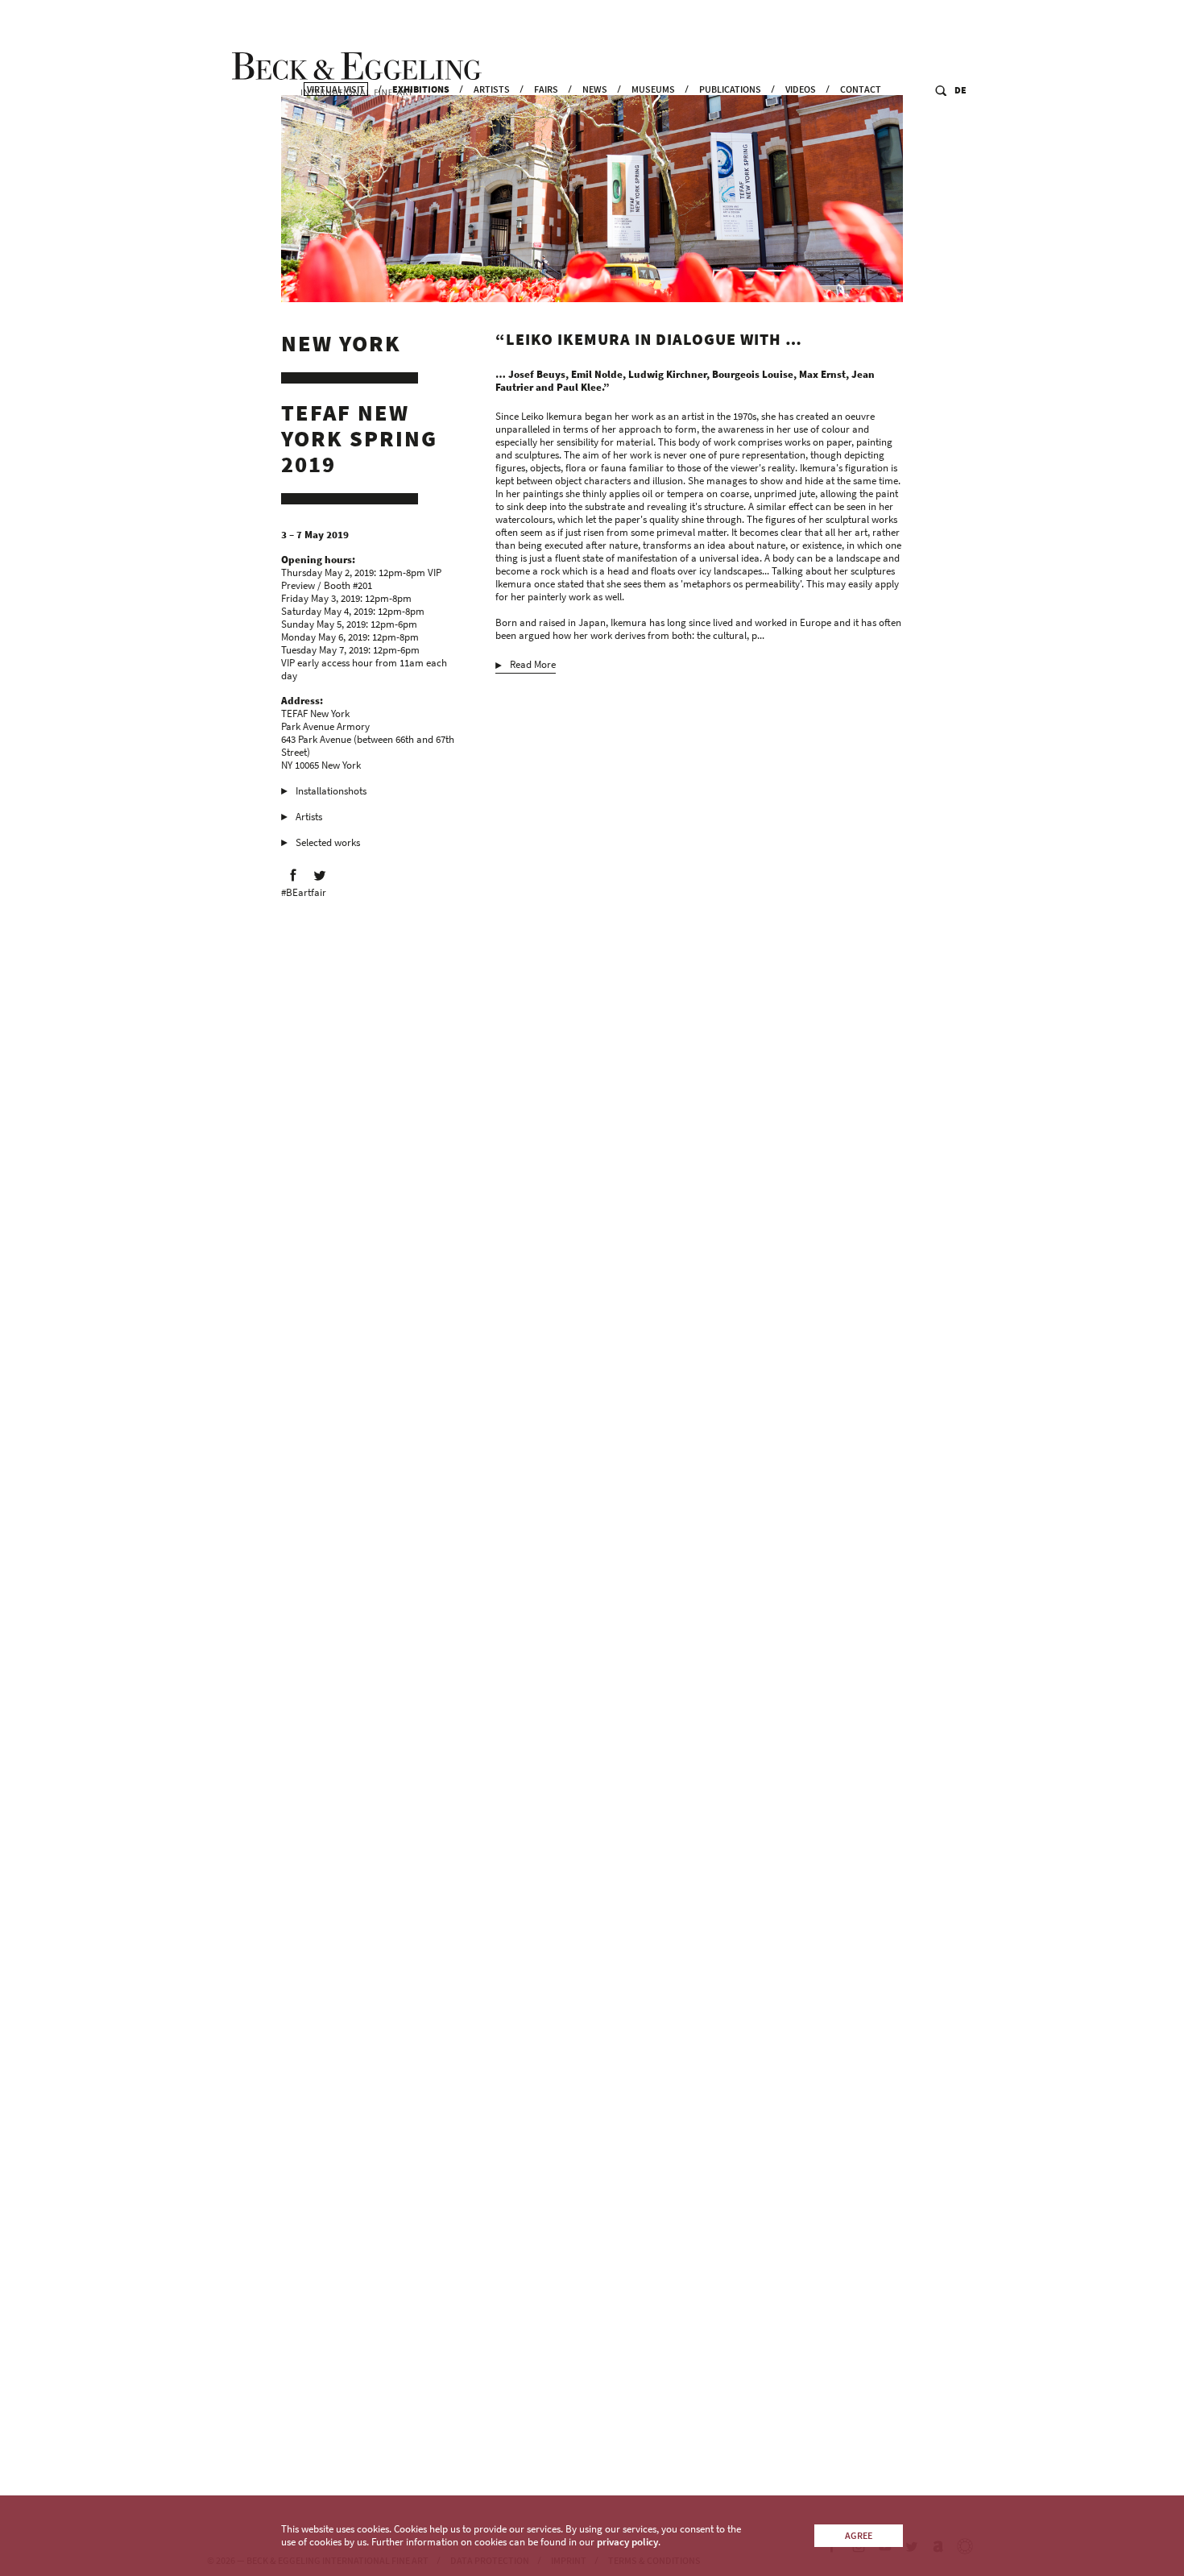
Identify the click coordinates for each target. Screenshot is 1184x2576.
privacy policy (627, 2542)
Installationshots (331, 791)
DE (960, 90)
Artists (492, 89)
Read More (533, 665)
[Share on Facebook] (293, 875)
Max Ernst (646, 758)
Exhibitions (421, 89)
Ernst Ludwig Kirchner (816, 758)
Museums (653, 89)
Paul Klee (692, 758)
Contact (861, 89)
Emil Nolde (740, 758)
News (595, 89)
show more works (545, 2425)
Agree (859, 2535)
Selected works (328, 842)
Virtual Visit (336, 89)
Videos (801, 89)
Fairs (546, 89)
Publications (730, 89)
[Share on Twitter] (320, 875)
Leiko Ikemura (526, 758)
